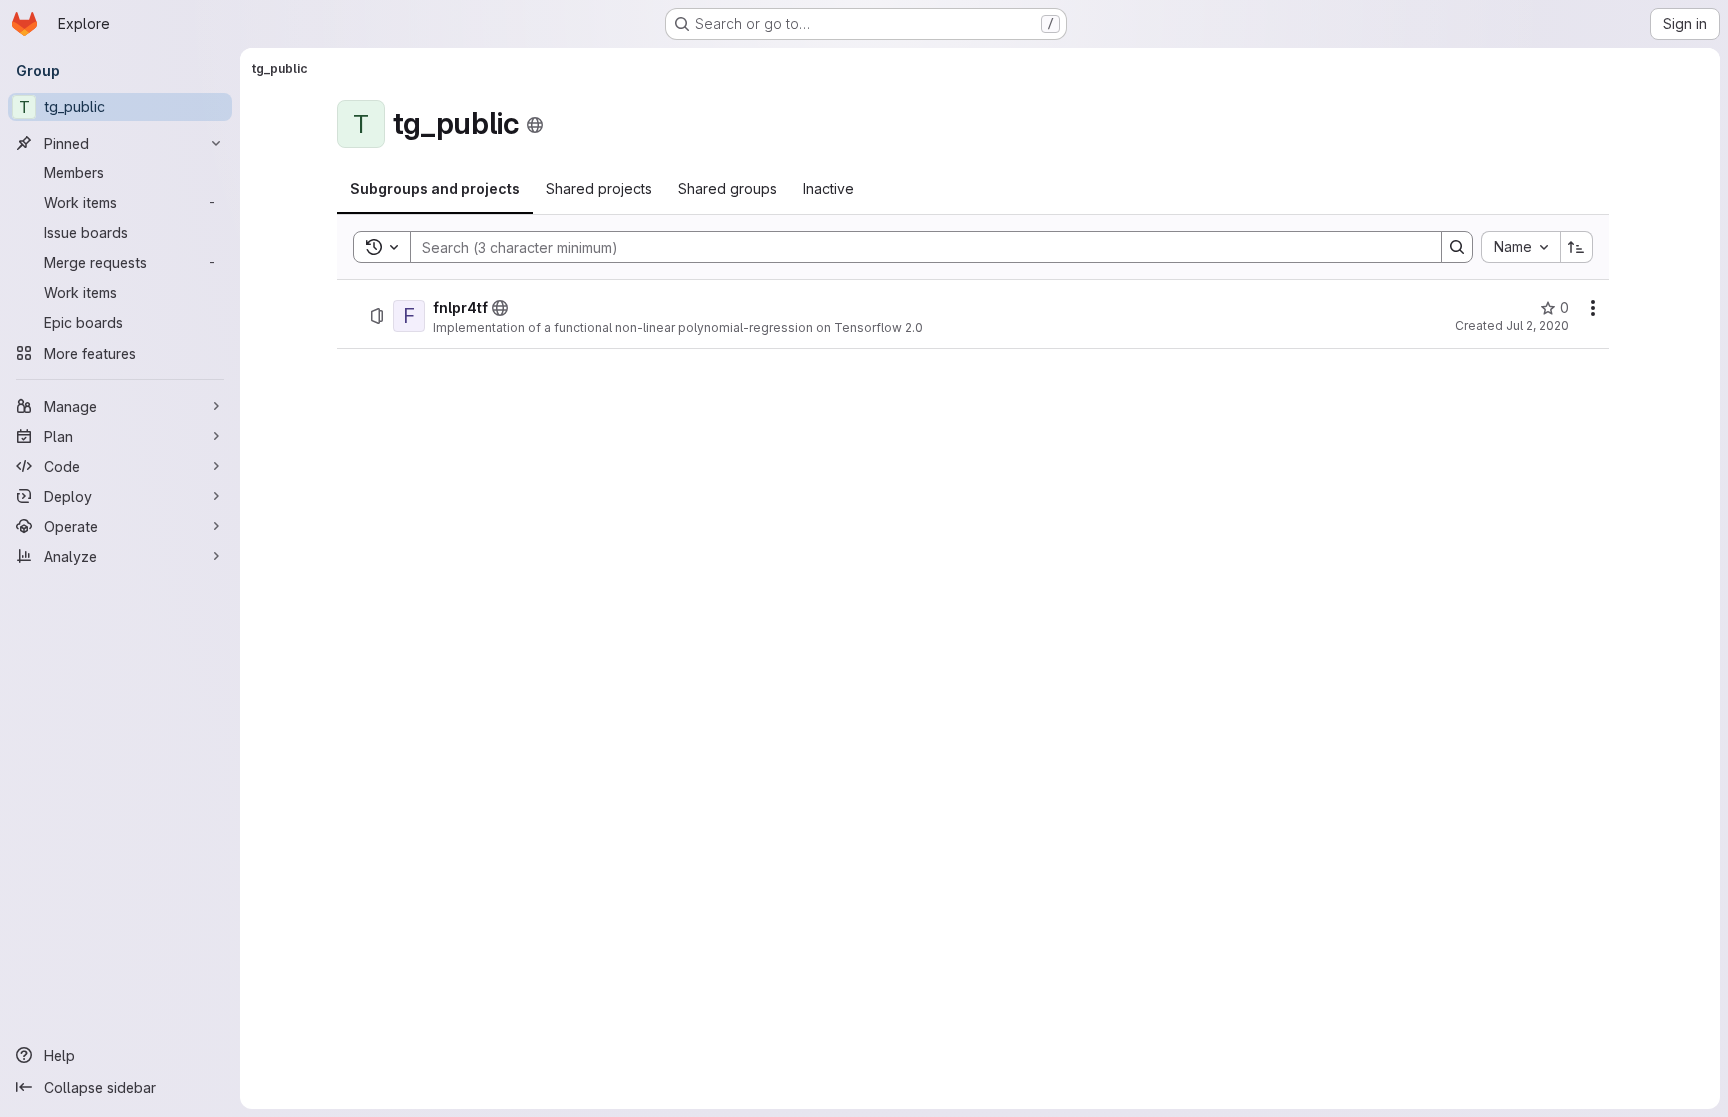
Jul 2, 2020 (1537, 325)
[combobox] (1520, 247)
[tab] (435, 189)
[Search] (1457, 247)
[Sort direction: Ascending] (1577, 247)
